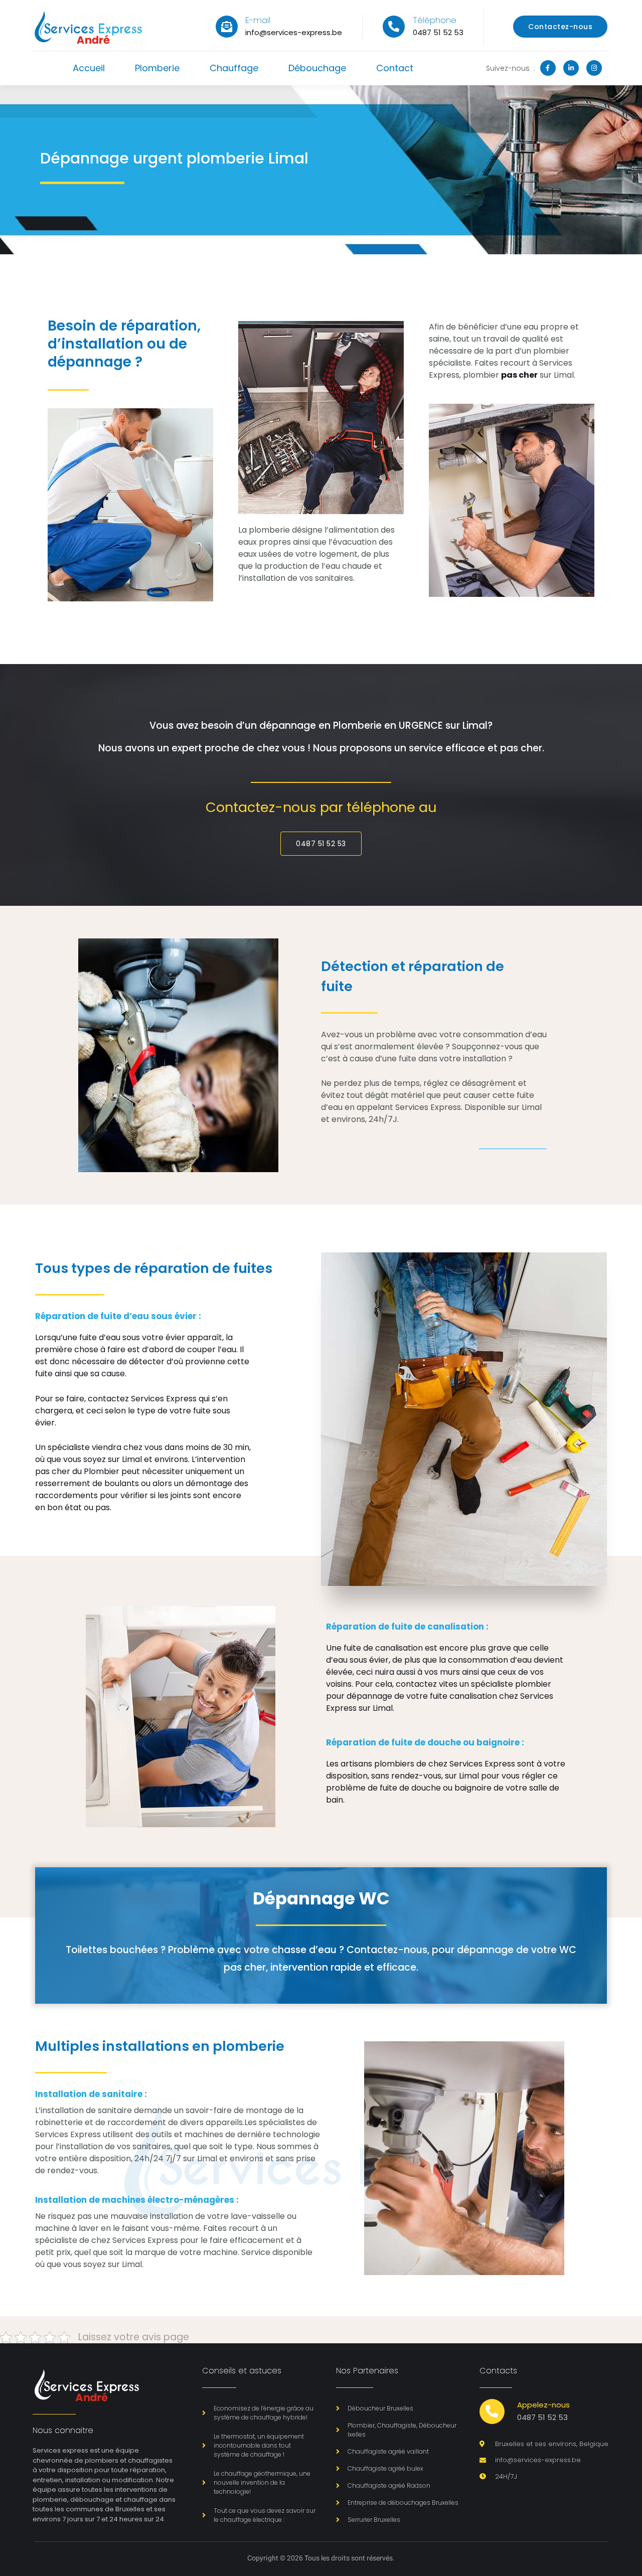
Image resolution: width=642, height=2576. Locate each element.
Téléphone (435, 20)
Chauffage (234, 68)
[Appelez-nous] (492, 2411)
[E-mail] (227, 27)
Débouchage (317, 68)
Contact (395, 68)
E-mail (258, 20)
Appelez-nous (543, 2405)
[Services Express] (88, 27)
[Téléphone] (394, 27)
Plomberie (157, 68)
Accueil (89, 68)
